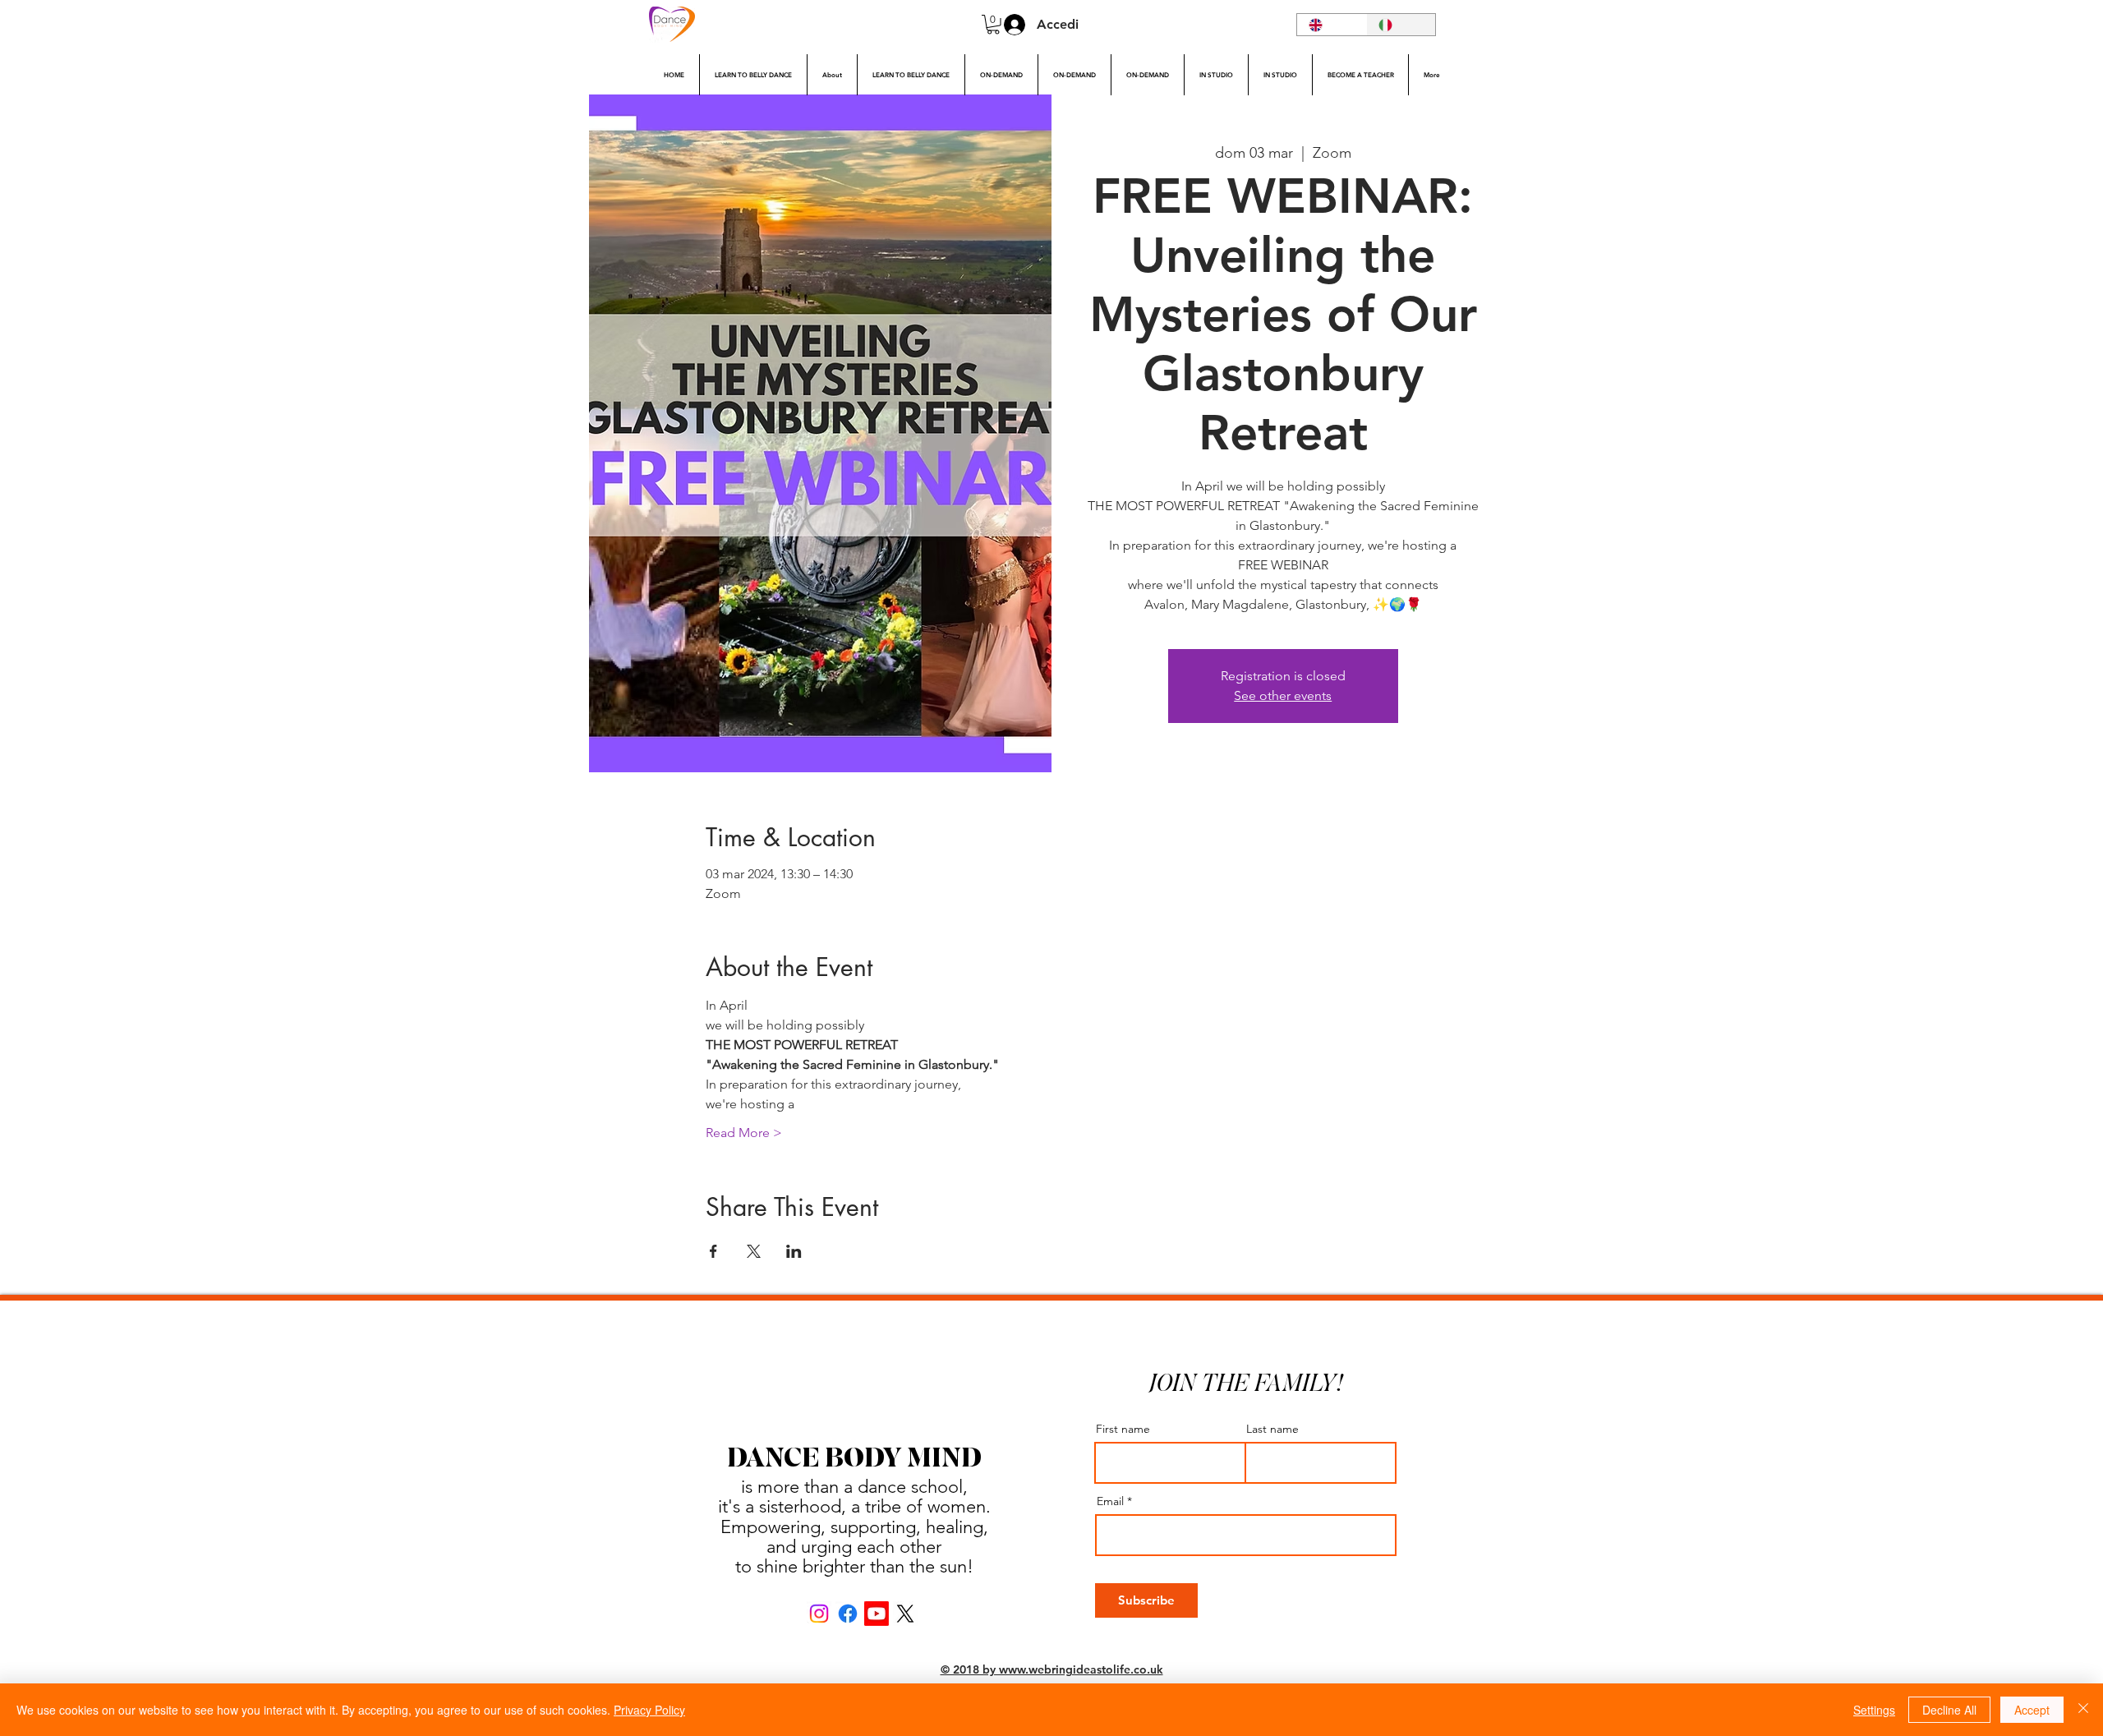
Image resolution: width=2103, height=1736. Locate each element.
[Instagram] (819, 1614)
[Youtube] (877, 1614)
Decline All (1949, 1710)
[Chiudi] (2083, 1710)
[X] (905, 1614)
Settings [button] (1874, 1710)
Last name (1272, 1429)
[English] (1332, 25)
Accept (2032, 1710)
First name (1123, 1429)
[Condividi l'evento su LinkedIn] (794, 1251)
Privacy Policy (649, 1710)
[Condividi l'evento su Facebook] (713, 1251)
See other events (1283, 695)
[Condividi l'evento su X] (754, 1251)
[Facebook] (848, 1614)
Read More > (744, 1133)
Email (1110, 1501)
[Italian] (1401, 25)
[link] (993, 25)
